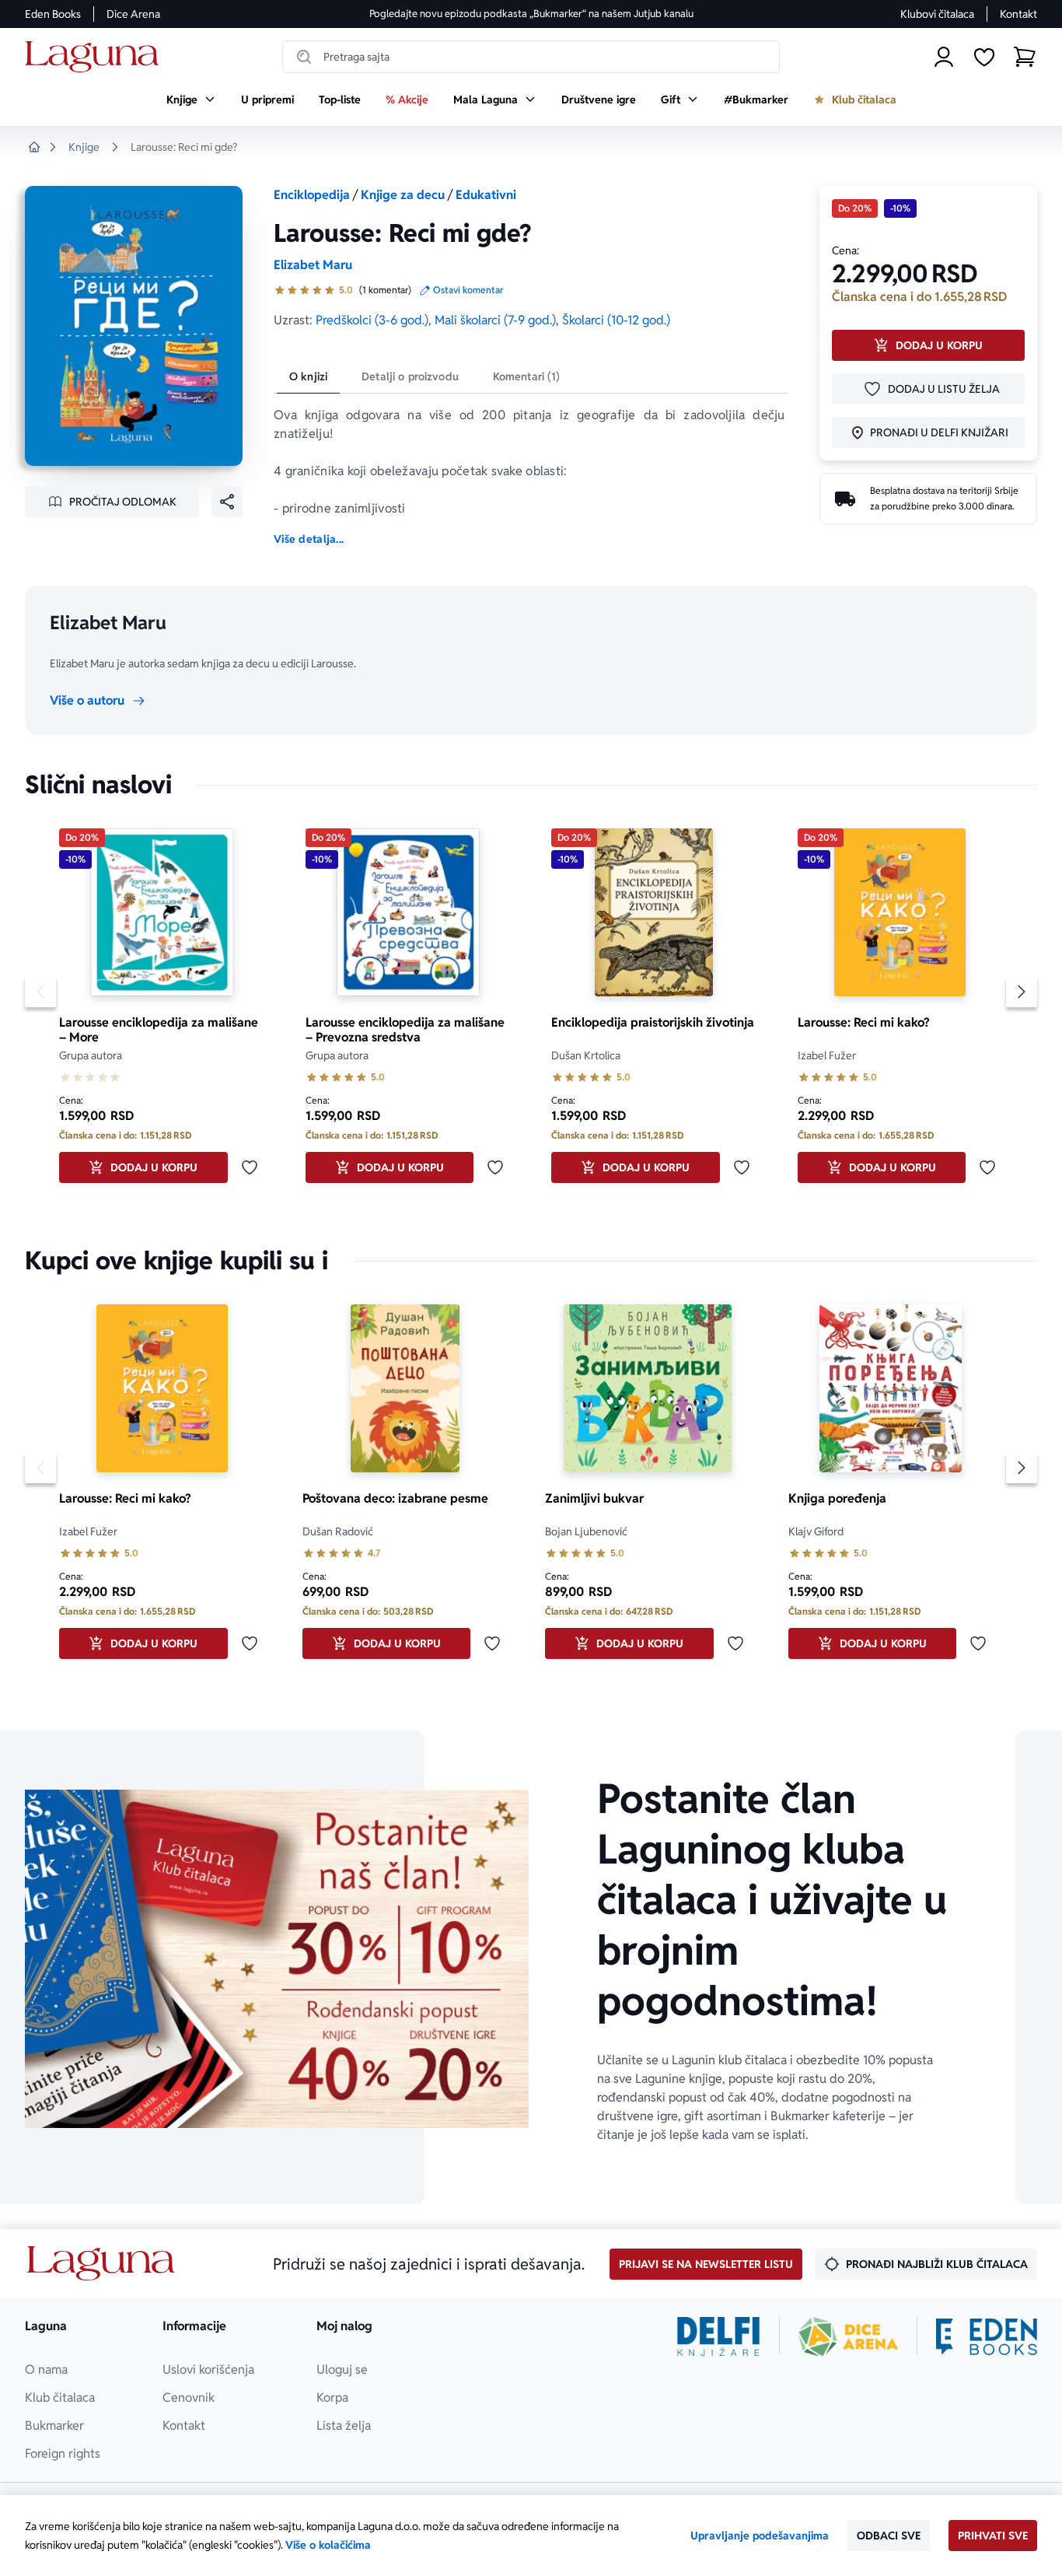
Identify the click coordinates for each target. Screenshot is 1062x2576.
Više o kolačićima (328, 2545)
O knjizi (308, 376)
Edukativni (486, 195)
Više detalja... (309, 539)
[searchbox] (531, 57)
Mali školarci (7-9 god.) (495, 320)
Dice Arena (133, 14)
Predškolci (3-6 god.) (372, 320)
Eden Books (53, 14)
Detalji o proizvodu (410, 376)
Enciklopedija (312, 195)
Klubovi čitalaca (937, 14)
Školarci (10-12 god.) (616, 320)
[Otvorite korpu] (1025, 57)
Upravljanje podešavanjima (760, 2536)
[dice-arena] (848, 2336)
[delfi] (719, 2336)
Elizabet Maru (313, 265)
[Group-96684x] (987, 2336)
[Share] (227, 502)
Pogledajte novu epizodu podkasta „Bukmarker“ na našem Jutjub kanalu (531, 14)
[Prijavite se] (944, 57)
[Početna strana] (96, 57)
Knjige (84, 147)
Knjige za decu (403, 195)
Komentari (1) (527, 376)
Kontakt (1018, 14)
